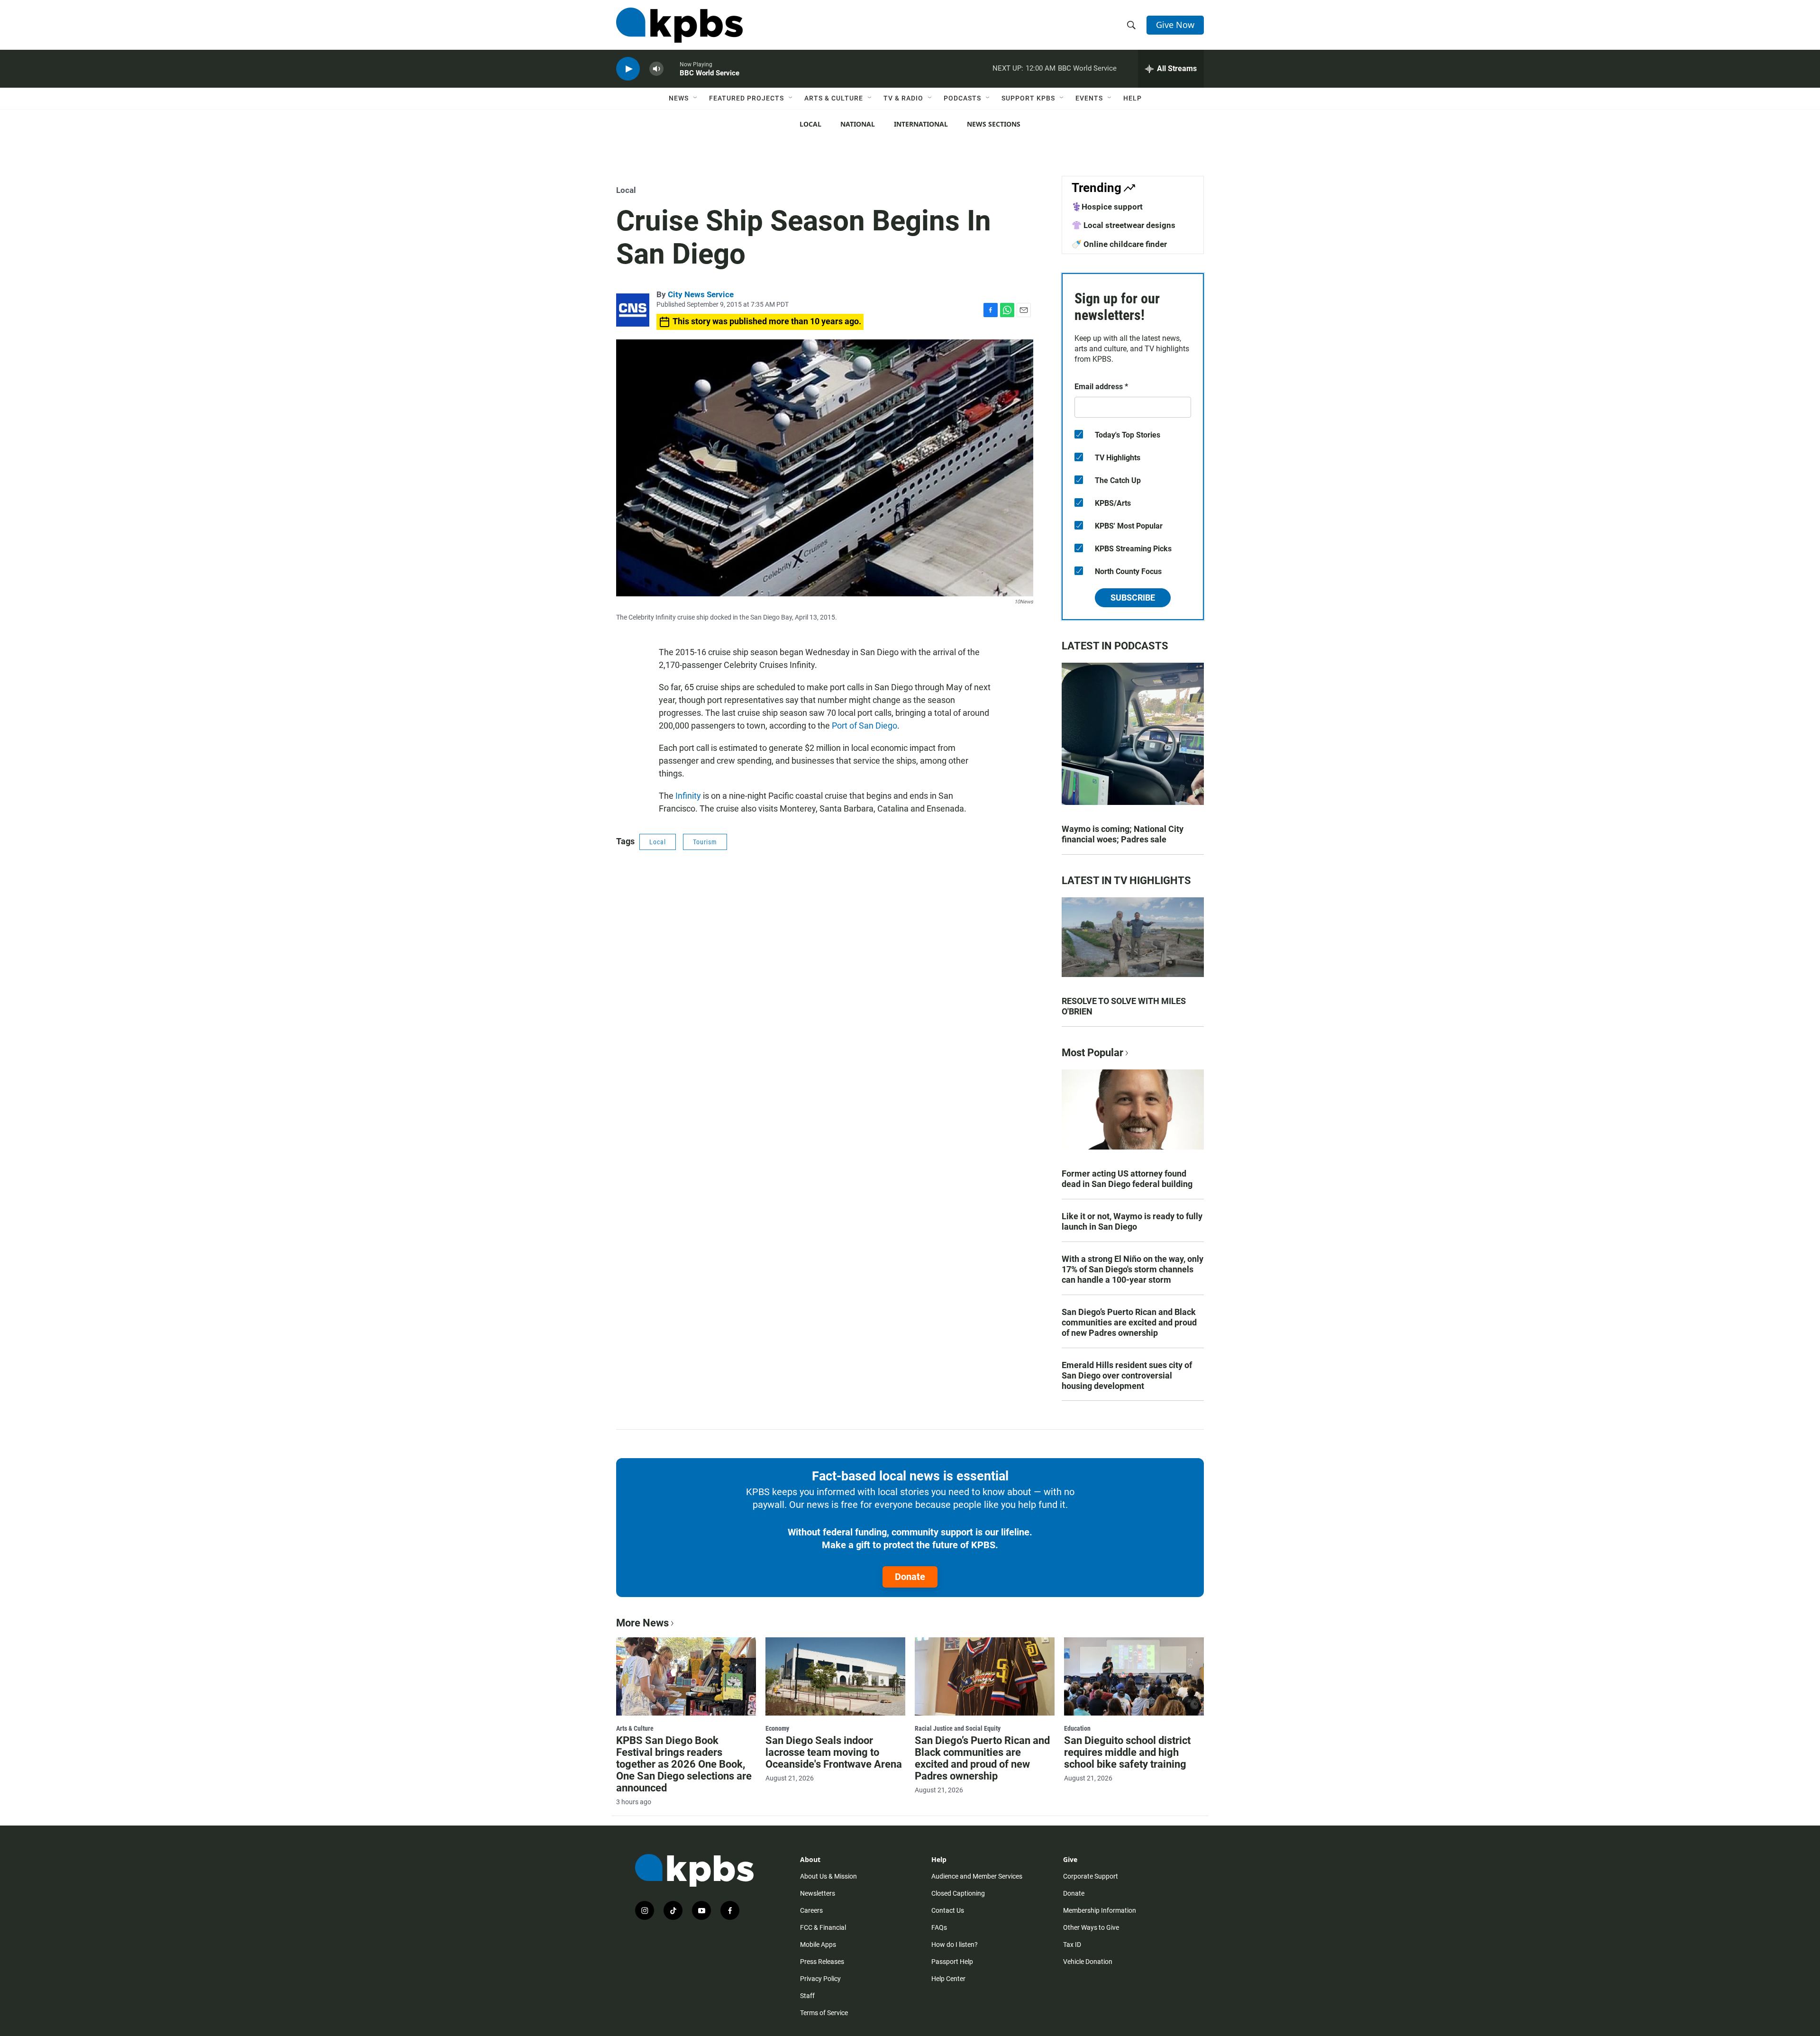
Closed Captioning (958, 1893)
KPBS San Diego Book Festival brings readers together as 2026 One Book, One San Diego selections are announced (684, 1764)
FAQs (939, 1927)
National (858, 124)
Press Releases (822, 1962)
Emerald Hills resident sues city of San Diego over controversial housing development (1127, 1375)
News (679, 98)
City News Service (701, 294)
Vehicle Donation (1088, 1962)
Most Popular (1092, 1053)
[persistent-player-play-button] (628, 69)
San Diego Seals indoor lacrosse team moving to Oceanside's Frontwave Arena (834, 1752)
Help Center (948, 1979)
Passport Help (952, 1962)
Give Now (1175, 25)
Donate (910, 1577)
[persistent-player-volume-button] (656, 69)
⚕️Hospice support (1107, 207)
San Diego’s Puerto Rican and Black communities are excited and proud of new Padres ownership (1129, 1322)
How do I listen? (955, 1945)
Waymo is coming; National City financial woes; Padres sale (1123, 834)
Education (1077, 1728)
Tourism (705, 842)
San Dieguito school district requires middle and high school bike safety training (1127, 1752)
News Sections (994, 124)
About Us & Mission (828, 1876)
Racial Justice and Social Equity (958, 1728)
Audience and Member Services (977, 1876)
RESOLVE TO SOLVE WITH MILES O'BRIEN (1124, 1006)
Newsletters (818, 1893)
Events (1089, 98)
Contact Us (948, 1910)
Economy (777, 1728)
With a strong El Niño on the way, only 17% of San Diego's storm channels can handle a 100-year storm (1133, 1269)
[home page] (679, 25)
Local (810, 124)
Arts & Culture (834, 98)
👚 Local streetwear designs (1124, 225)
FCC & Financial (823, 1927)
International (921, 124)
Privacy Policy (820, 1979)
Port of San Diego (864, 726)
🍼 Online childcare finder (1119, 244)
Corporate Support (1091, 1876)
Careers (811, 1910)
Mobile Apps (818, 1945)
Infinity (688, 796)
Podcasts (962, 98)
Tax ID (1072, 1945)
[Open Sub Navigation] (696, 98)
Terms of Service (824, 2013)
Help (1133, 98)
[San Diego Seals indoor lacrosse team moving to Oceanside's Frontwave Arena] (835, 1676)
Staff (807, 1996)
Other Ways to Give (1091, 1927)
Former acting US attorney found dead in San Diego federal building (1127, 1179)
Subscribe (1133, 598)
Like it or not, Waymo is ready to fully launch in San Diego (1132, 1221)
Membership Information (1100, 1910)
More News (642, 1623)
